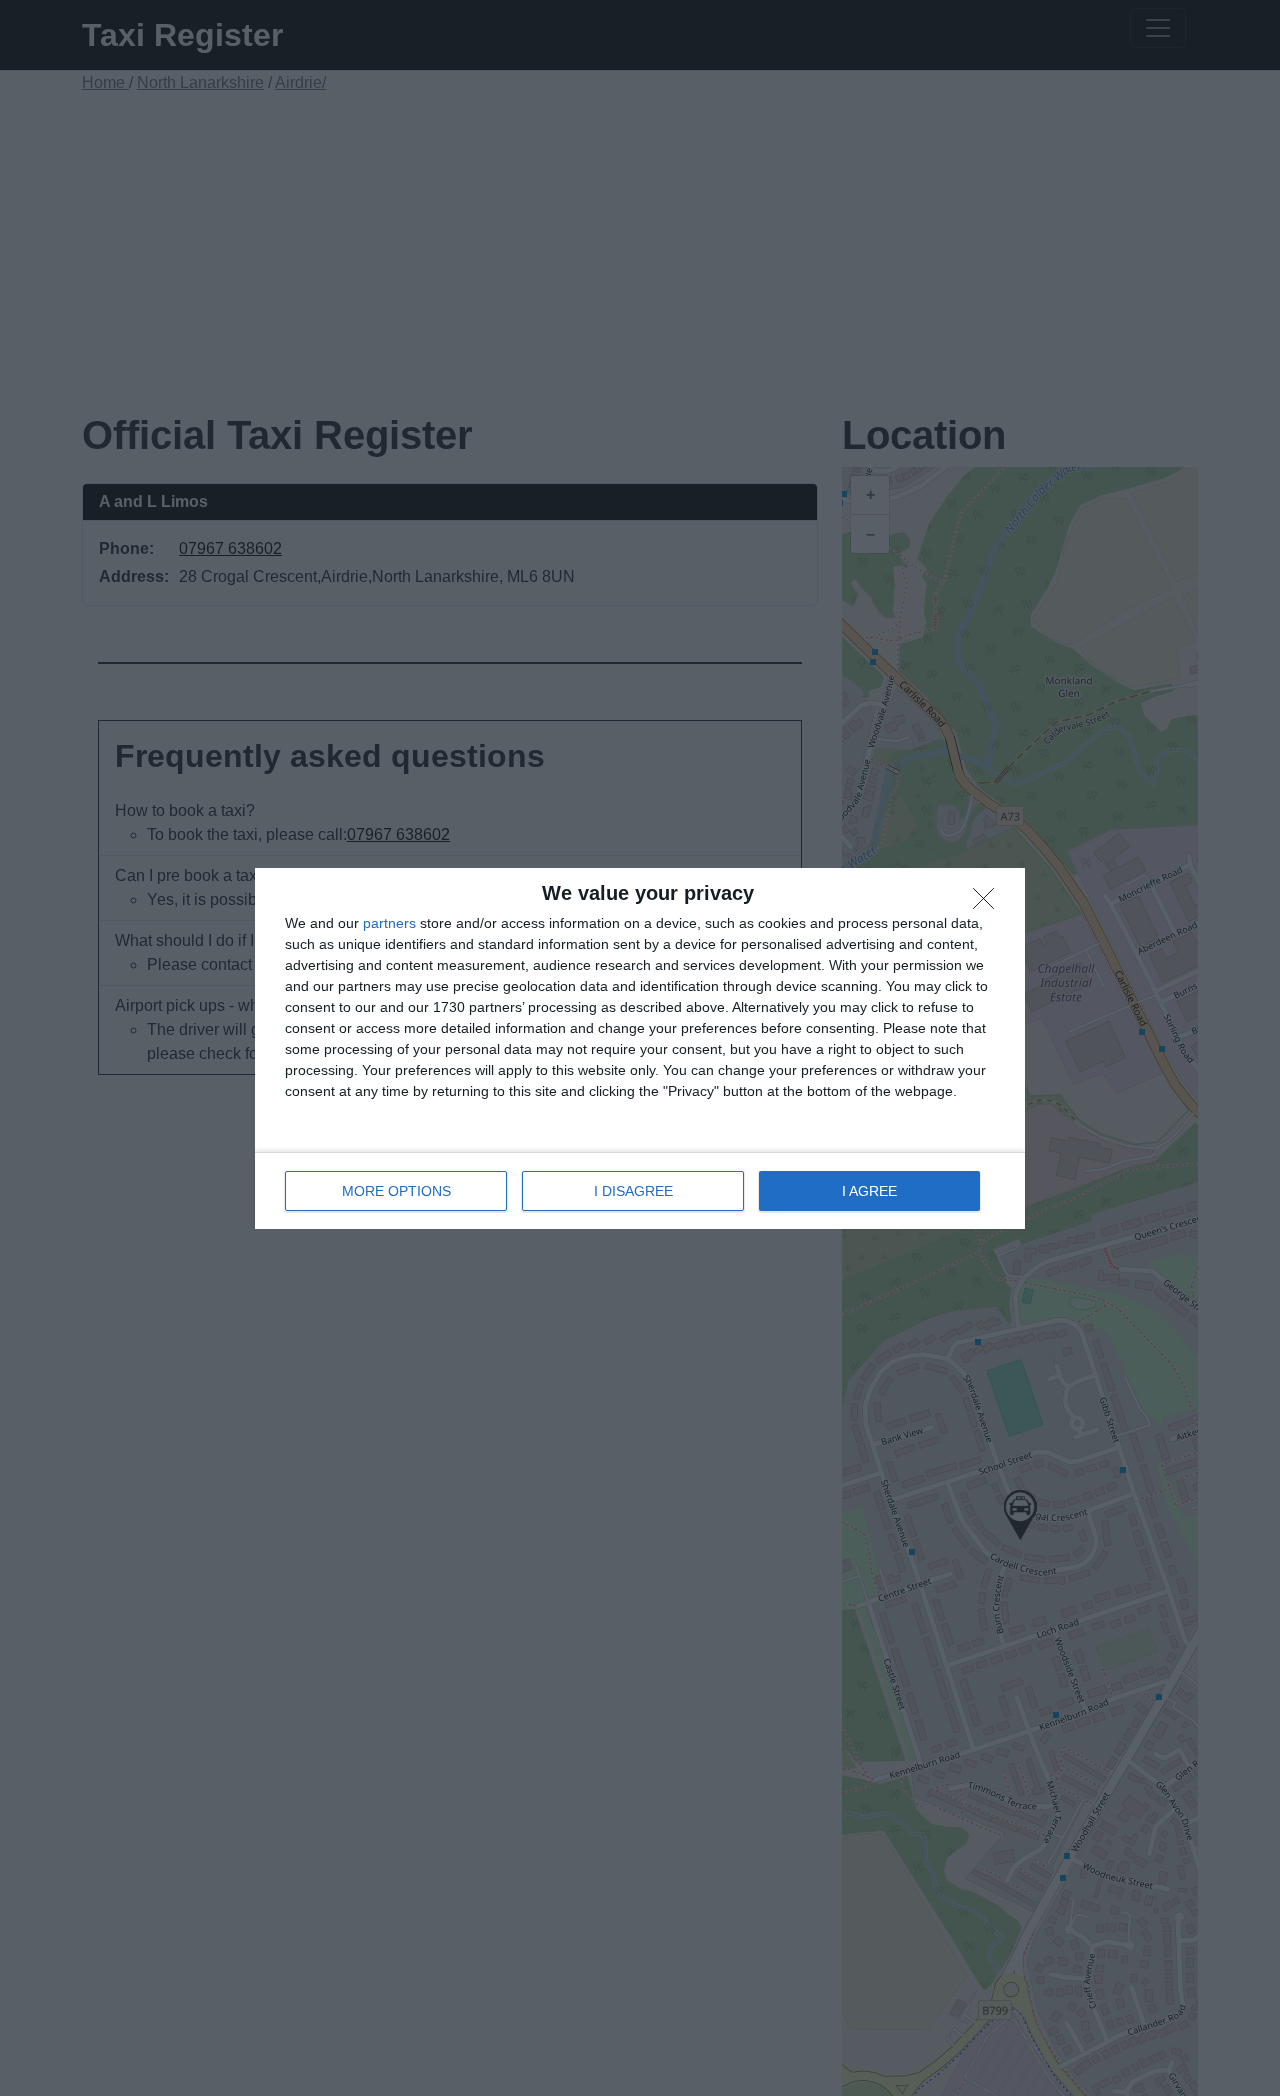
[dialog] (640, 1048)
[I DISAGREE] (989, 904)
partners (389, 923)
